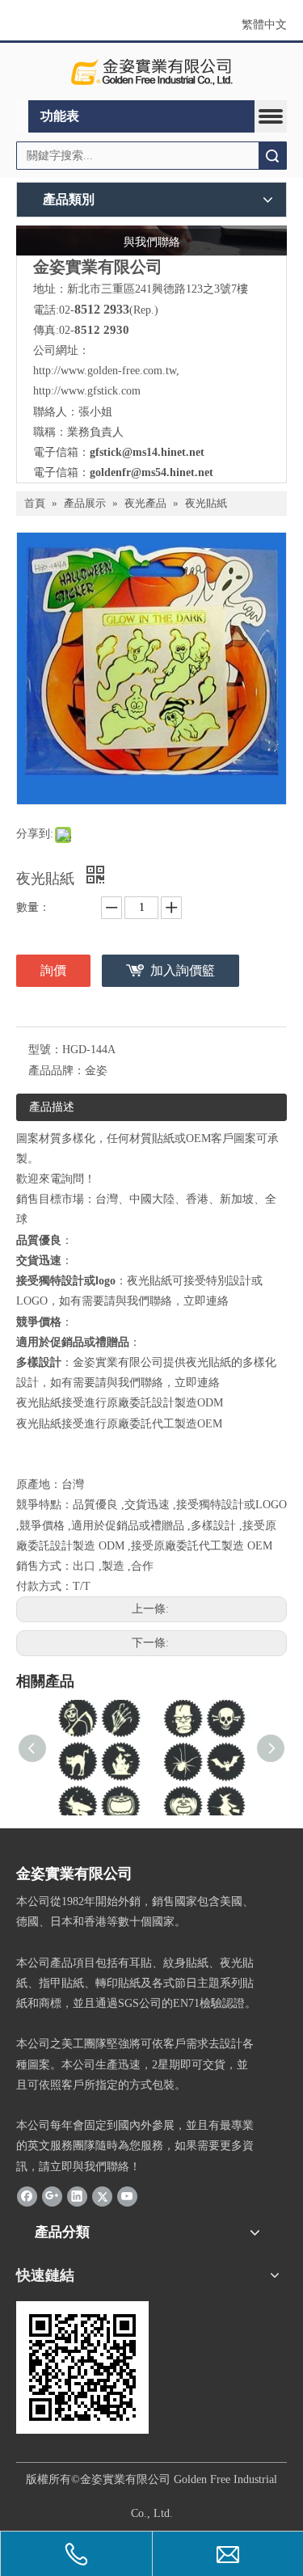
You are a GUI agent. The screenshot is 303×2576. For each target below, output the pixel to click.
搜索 (272, 156)
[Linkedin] (77, 2196)
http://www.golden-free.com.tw (105, 371)
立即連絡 (206, 1301)
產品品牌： (57, 1071)
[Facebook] (27, 2196)
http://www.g (63, 391)
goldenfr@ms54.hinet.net (151, 472)
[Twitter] (102, 2196)
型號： (45, 1050)
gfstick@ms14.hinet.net (147, 452)
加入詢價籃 (183, 970)
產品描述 (52, 1107)
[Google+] (52, 2196)
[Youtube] (127, 2196)
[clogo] (151, 72)
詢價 (53, 970)
